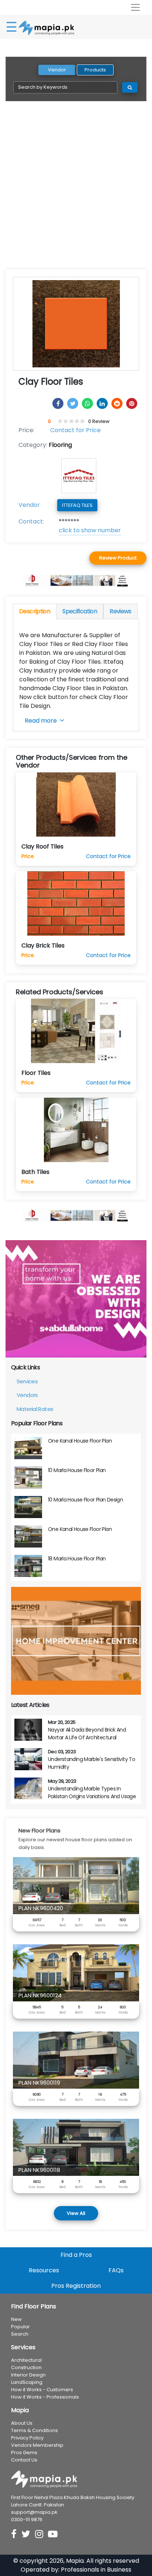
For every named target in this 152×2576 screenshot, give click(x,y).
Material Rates (35, 1409)
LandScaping (27, 2382)
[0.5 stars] (59, 421)
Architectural (26, 2360)
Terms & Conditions (34, 2430)
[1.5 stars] (65, 421)
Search (20, 2334)
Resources (44, 2270)
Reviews (120, 611)
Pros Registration (76, 2286)
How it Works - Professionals (45, 2397)
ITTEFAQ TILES (77, 505)
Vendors (27, 1395)
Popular (20, 2327)
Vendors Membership (37, 2445)
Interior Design (28, 2375)
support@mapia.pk (34, 2512)
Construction (26, 2367)
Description (35, 611)
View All (76, 2213)
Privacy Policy (27, 2438)
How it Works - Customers (42, 2390)
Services (27, 1381)
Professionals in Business (96, 2570)
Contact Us (24, 2460)
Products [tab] (95, 70)
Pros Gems (24, 2453)
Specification (80, 611)
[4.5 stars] (81, 421)
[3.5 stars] (76, 421)
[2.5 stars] (70, 421)
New (16, 2319)
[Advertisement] (76, 190)
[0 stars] (56, 421)
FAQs (116, 2270)
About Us (22, 2423)
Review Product (118, 558)
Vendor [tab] (57, 70)
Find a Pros (76, 2255)
